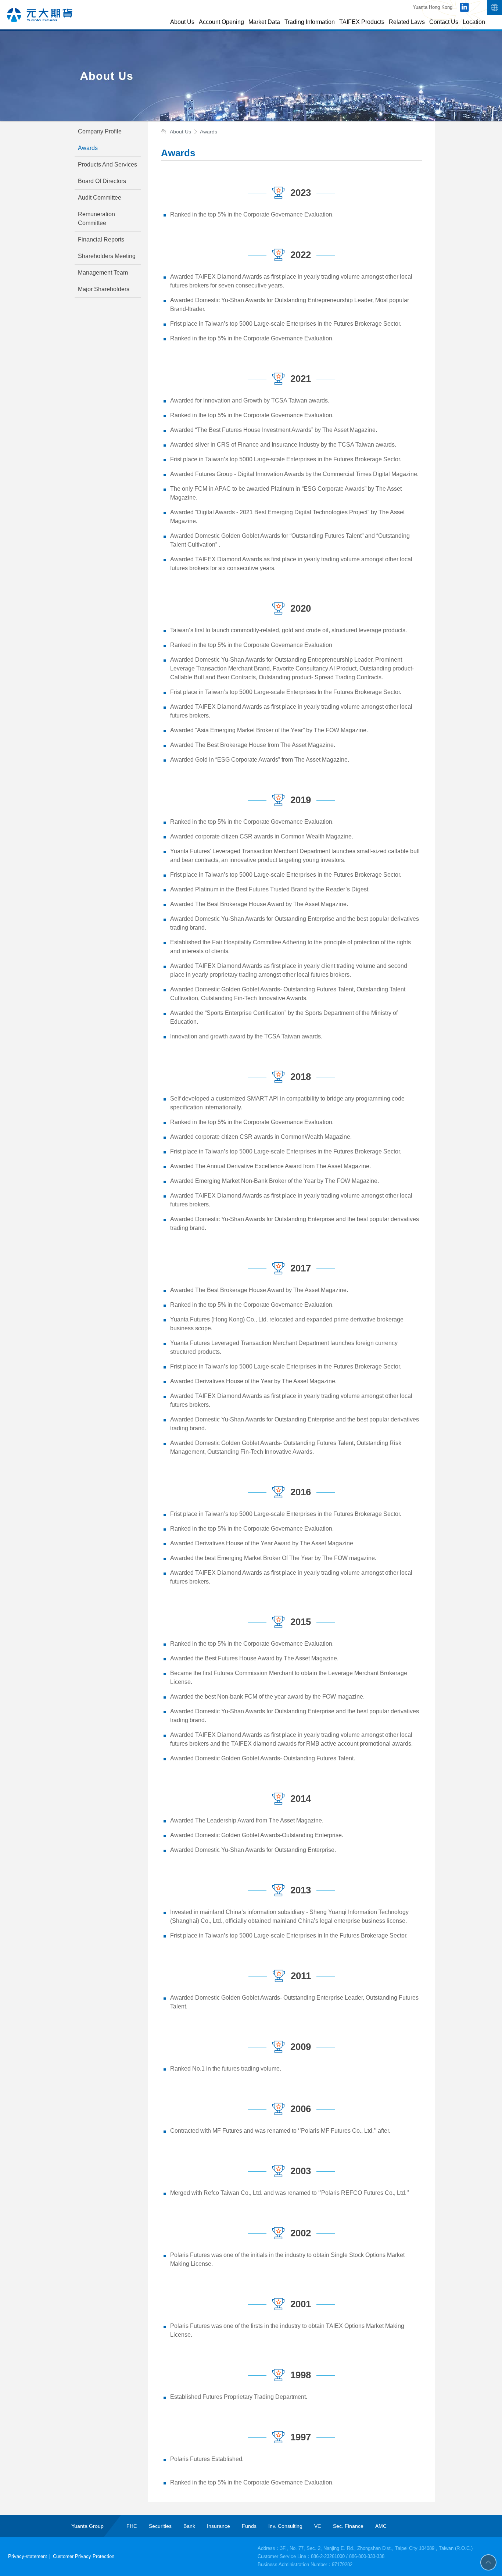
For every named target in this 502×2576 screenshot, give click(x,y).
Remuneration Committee (96, 219)
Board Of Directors (102, 181)
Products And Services (107, 164)
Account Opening (221, 22)
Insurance (218, 2526)
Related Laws (407, 22)
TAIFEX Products (362, 22)
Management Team (103, 273)
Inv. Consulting (285, 2526)
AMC (381, 2526)
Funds (249, 2526)
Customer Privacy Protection (84, 2556)
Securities (160, 2526)
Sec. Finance (348, 2526)
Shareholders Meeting (107, 256)
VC (318, 2526)
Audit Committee (100, 198)
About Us (182, 22)
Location (474, 22)
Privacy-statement (28, 2556)
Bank (189, 2526)
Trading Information (310, 22)
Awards (88, 148)
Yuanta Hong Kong (433, 7)
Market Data (264, 22)
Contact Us (444, 22)
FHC (132, 2526)
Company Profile (100, 131)
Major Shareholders (104, 289)
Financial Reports (101, 239)
